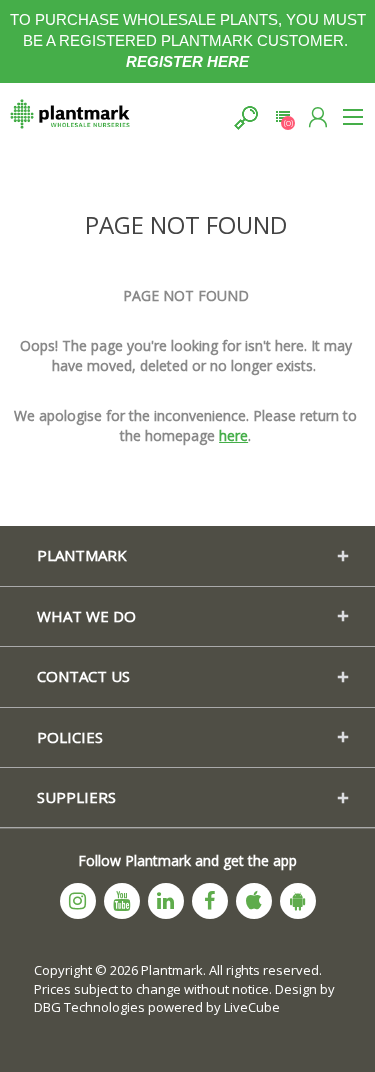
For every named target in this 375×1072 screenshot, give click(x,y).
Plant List (282, 117)
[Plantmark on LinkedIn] (166, 901)
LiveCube (252, 1007)
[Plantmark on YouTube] (122, 901)
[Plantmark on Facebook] (210, 901)
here (233, 435)
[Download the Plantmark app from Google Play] (298, 901)
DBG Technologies (89, 1007)
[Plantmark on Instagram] (78, 901)
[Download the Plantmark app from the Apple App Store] (254, 901)
